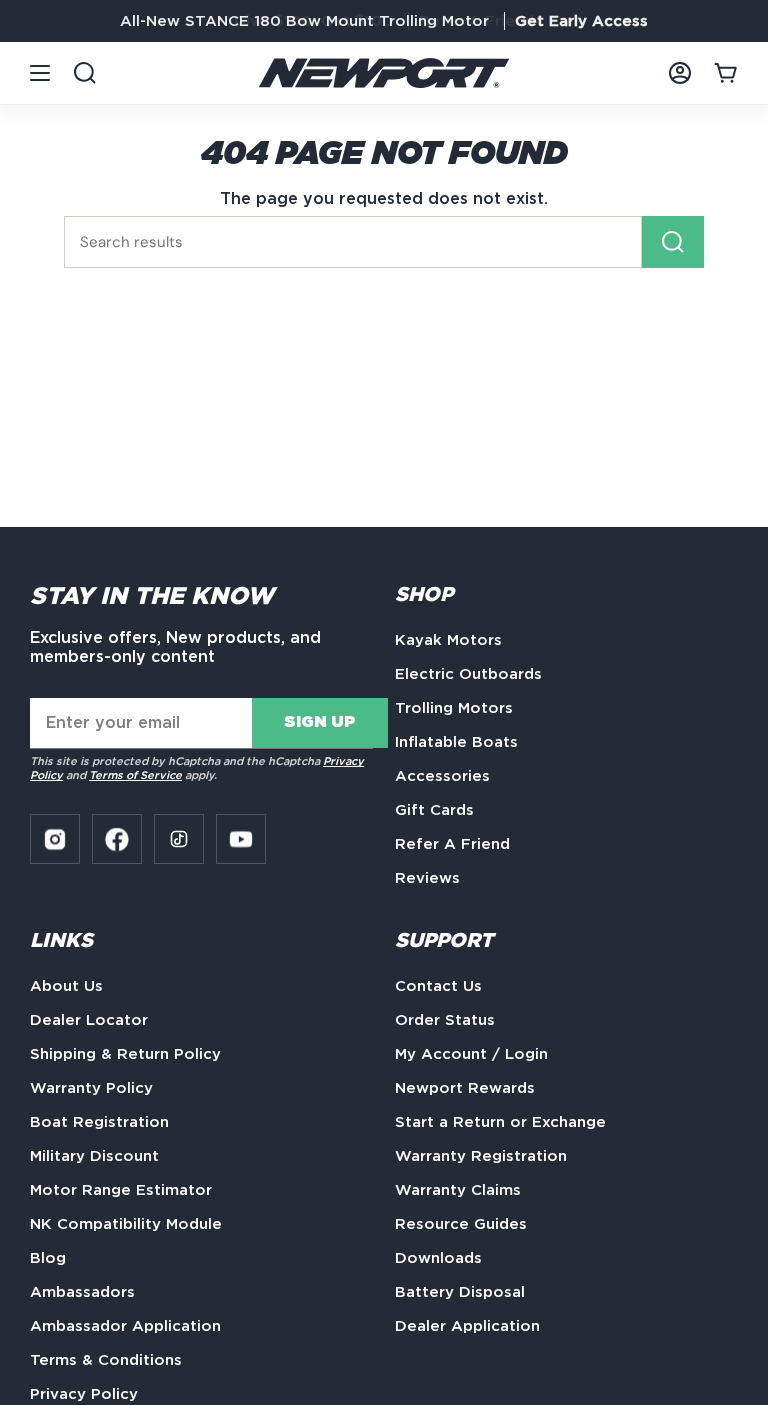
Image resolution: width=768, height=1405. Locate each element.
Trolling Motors (454, 708)
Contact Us (438, 986)
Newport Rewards (465, 1088)
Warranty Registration (481, 1156)
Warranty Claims (458, 1190)
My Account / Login (471, 1054)
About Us (66, 986)
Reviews (427, 878)
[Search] (673, 242)
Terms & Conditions (106, 1360)
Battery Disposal (460, 1292)
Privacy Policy (84, 1394)
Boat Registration (99, 1122)
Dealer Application (467, 1326)
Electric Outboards (468, 674)
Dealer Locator (89, 1020)
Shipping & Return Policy (125, 1054)
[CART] (726, 73)
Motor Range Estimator (121, 1190)
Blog (48, 1258)
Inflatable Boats (456, 742)
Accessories (442, 776)
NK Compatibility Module (126, 1224)
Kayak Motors (448, 640)
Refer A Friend (452, 844)
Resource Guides (461, 1224)
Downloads (438, 1258)
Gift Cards (434, 810)
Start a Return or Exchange (500, 1122)
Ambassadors (82, 1292)
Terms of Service (135, 775)
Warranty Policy (91, 1088)
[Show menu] (40, 73)
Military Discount (94, 1156)
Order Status (445, 1020)
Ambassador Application (125, 1326)
